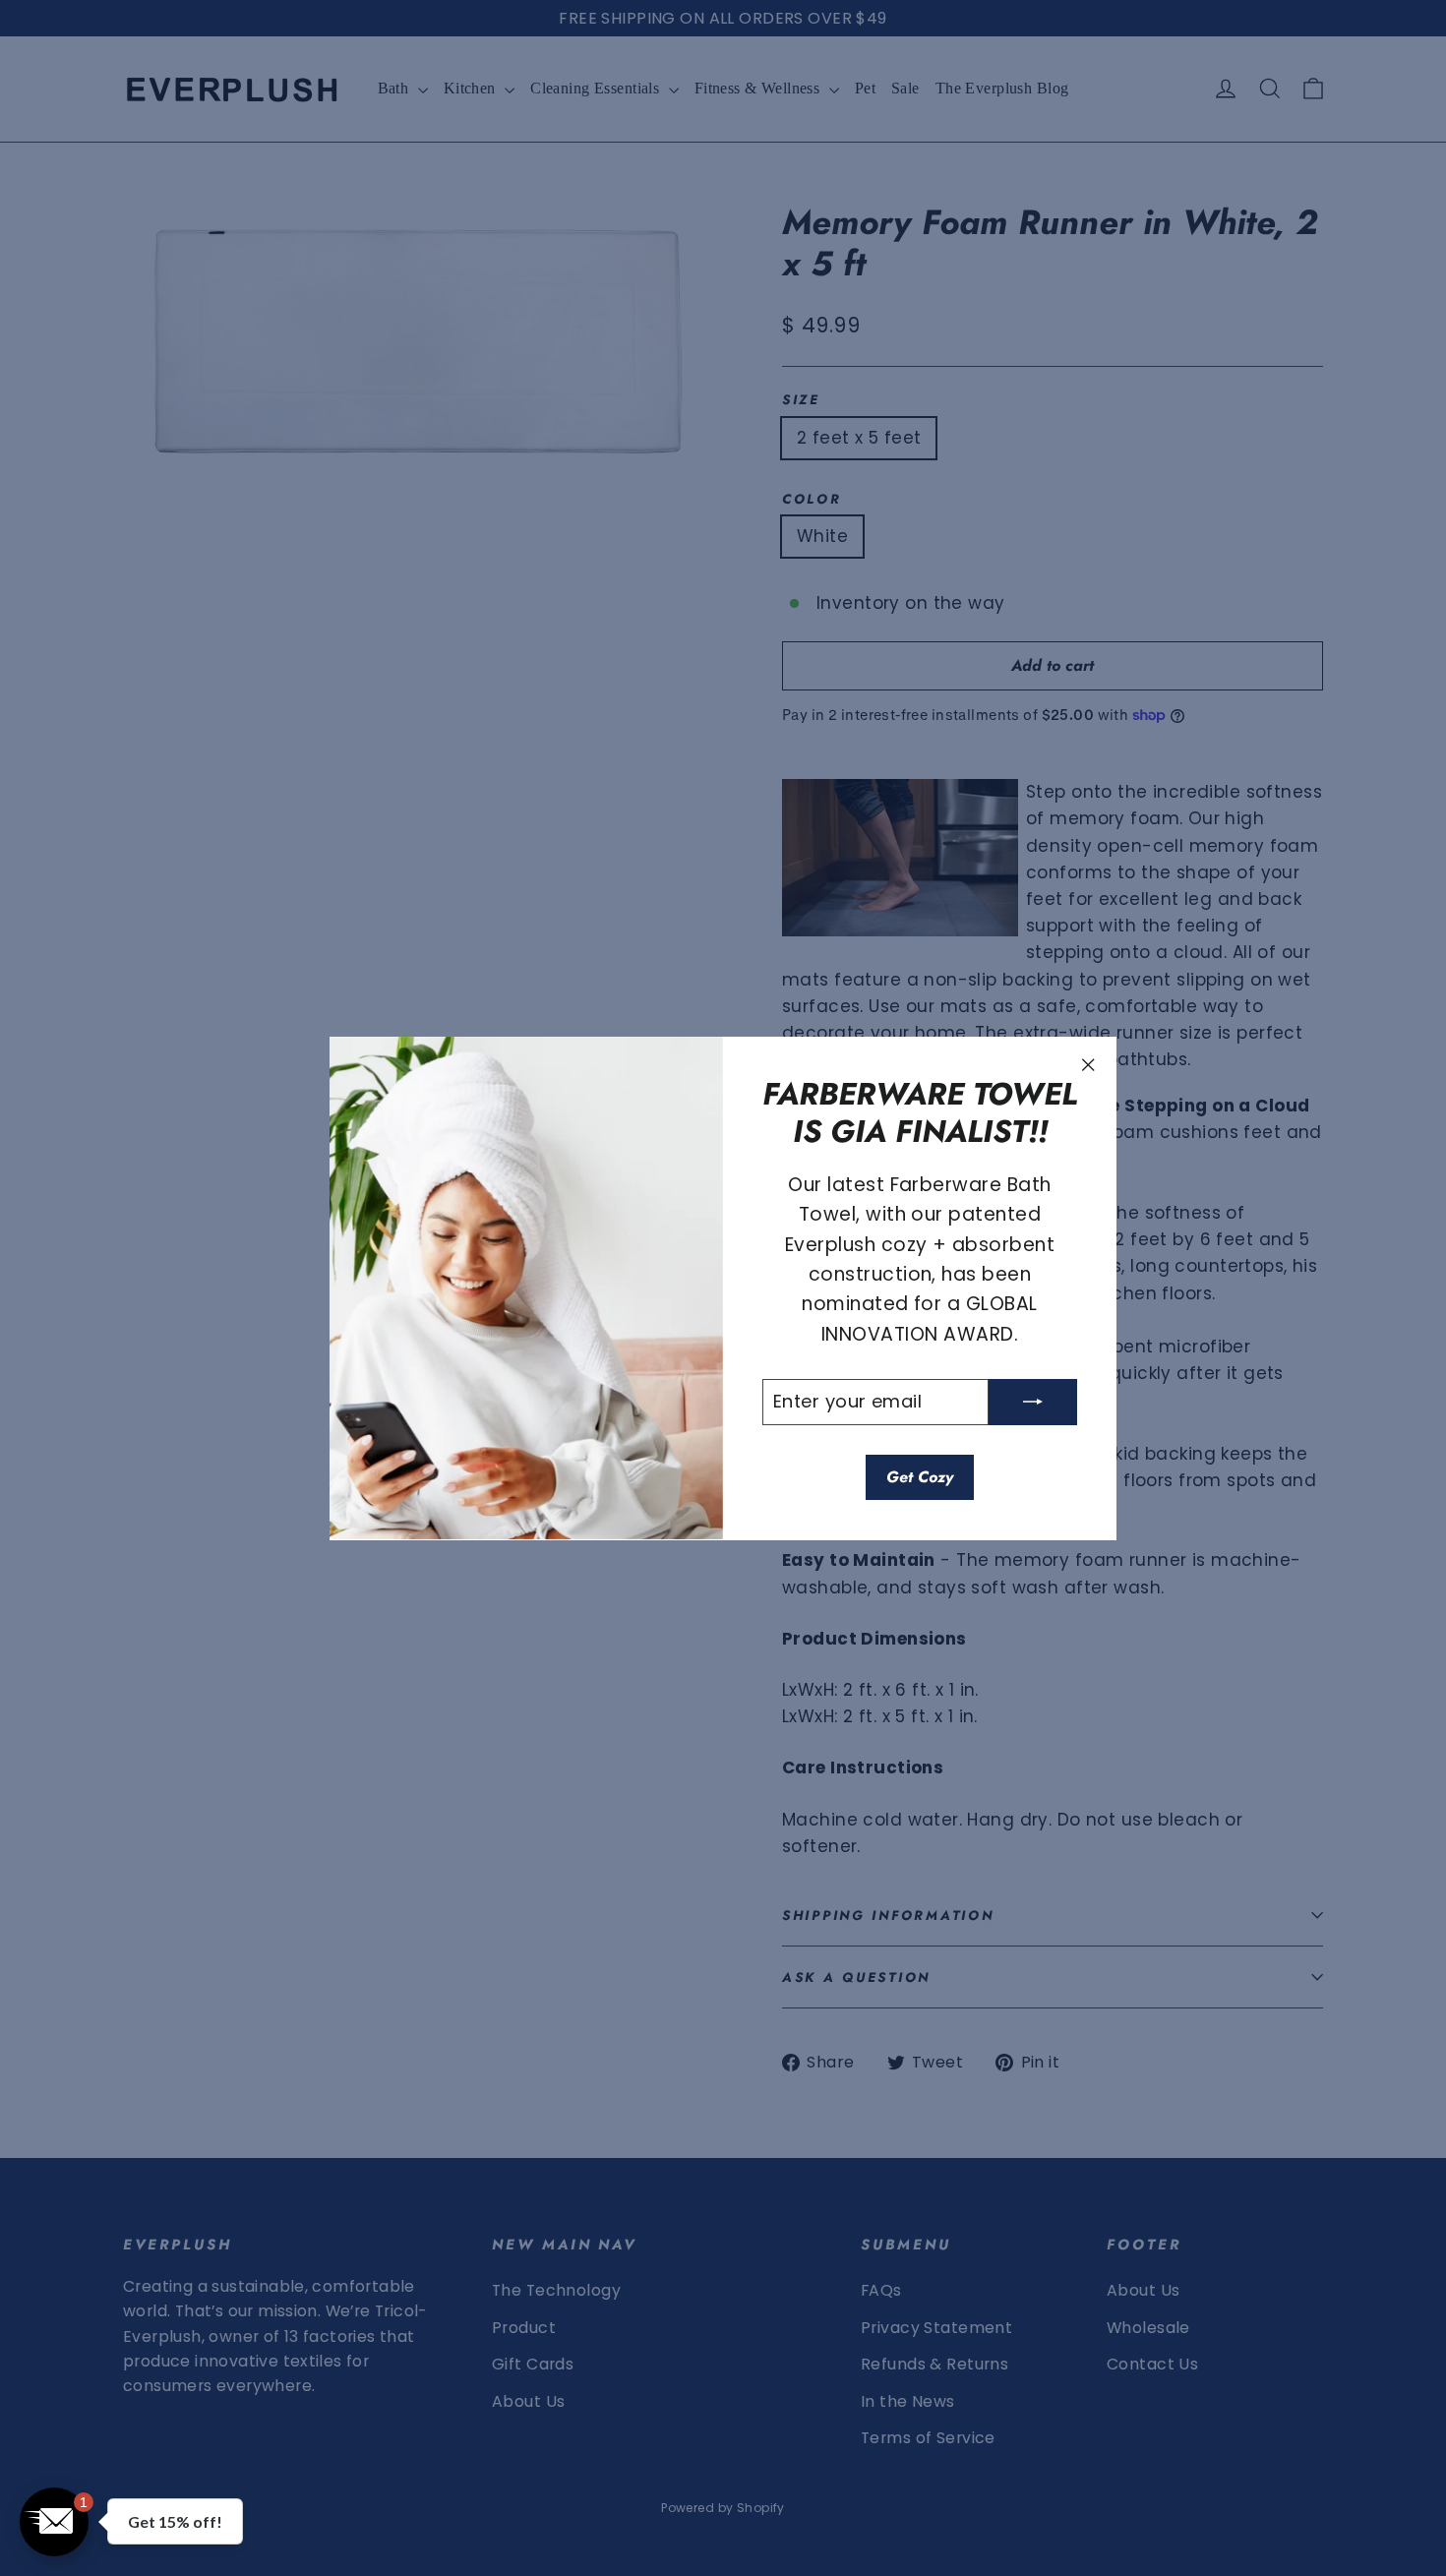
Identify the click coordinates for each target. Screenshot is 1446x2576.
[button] (921, 154)
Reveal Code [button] (723, 449)
